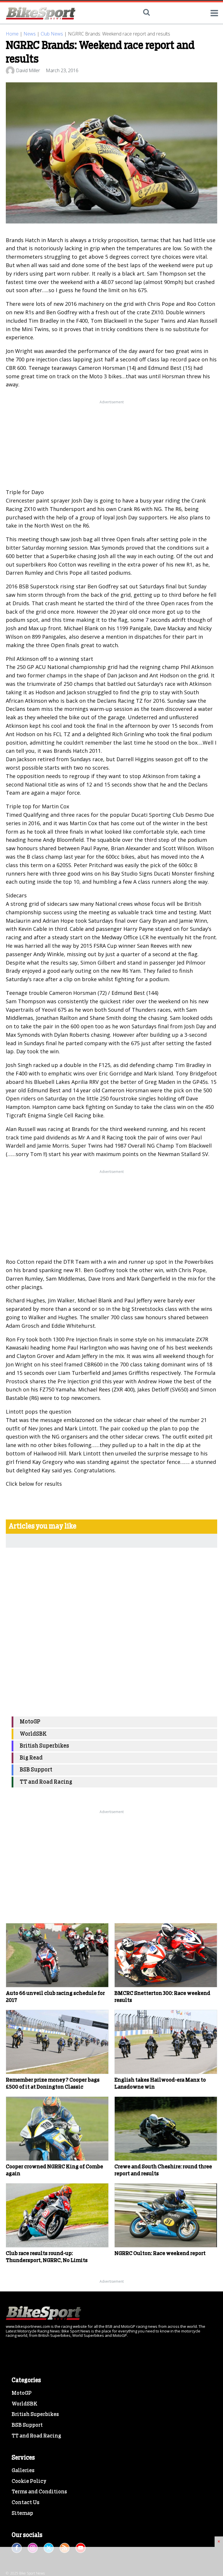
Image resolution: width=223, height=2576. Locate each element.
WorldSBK (33, 1734)
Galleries (23, 2471)
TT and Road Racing (46, 1782)
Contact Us (26, 2503)
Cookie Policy (29, 2481)
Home (12, 34)
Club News (52, 34)
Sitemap (22, 2513)
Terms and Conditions (39, 2492)
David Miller (28, 70)
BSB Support (36, 1770)
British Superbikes (44, 1746)
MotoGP (30, 1722)
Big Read (31, 1758)
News (30, 34)
